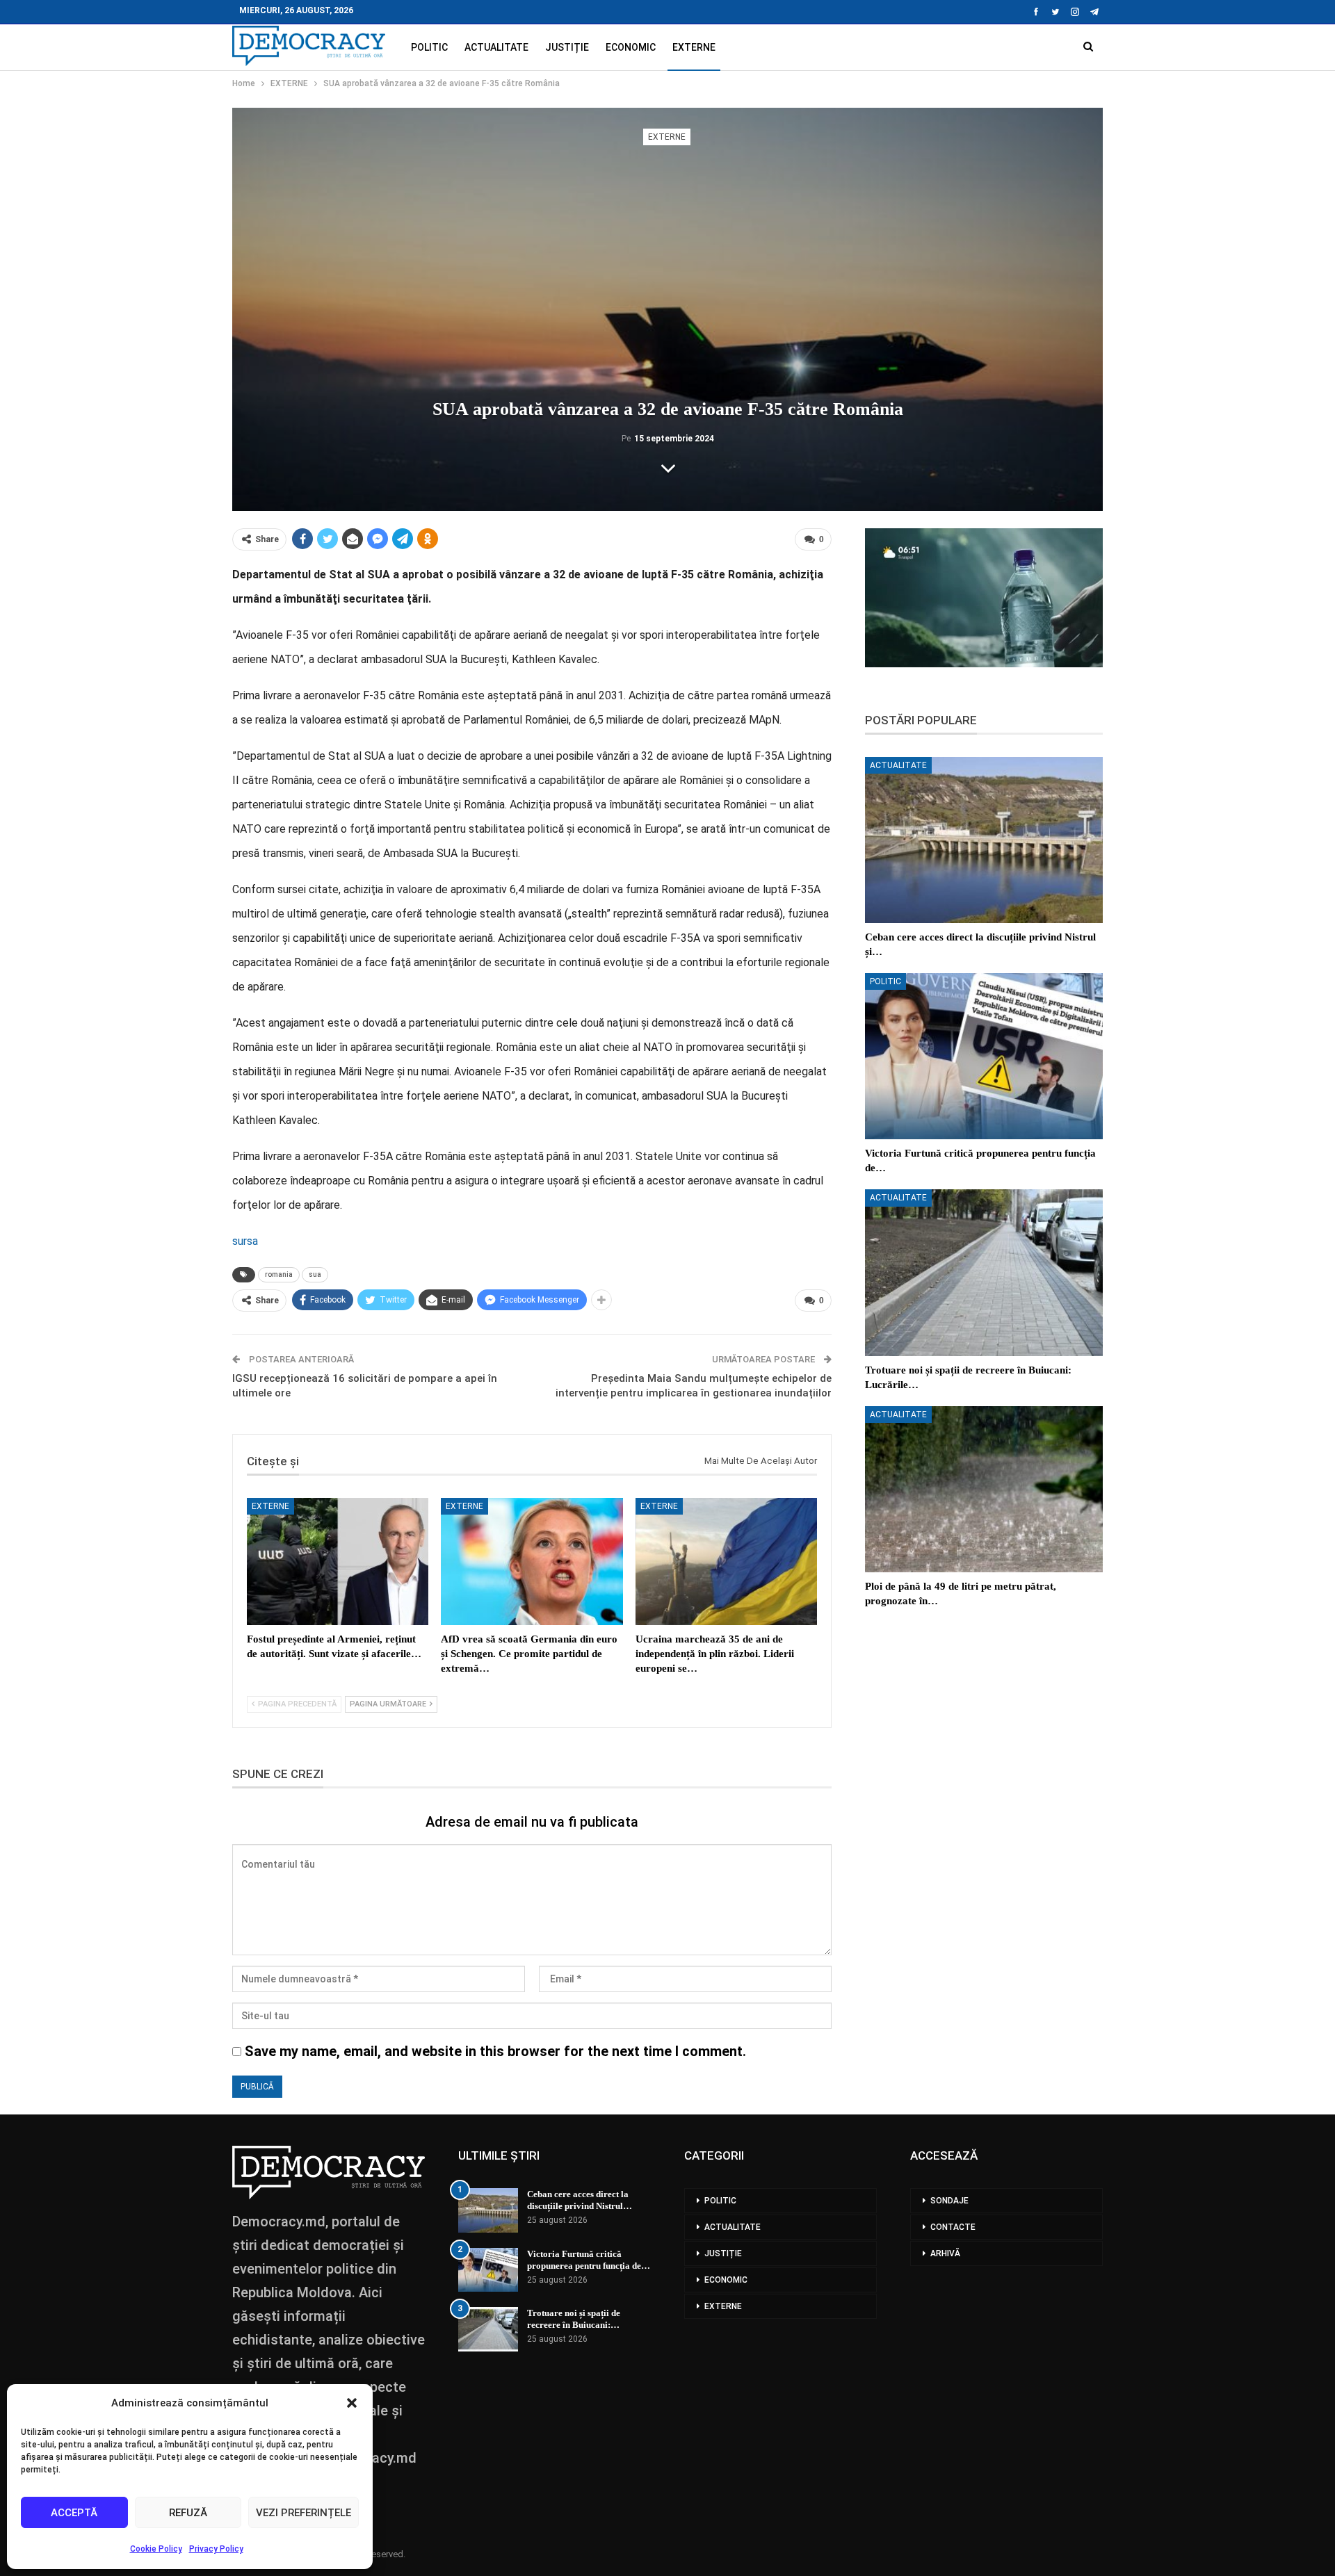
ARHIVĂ (945, 2253)
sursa (245, 1241)
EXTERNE (694, 47)
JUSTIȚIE (567, 47)
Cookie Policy (156, 2549)
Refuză (188, 2513)
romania (279, 1274)
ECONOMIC (631, 47)
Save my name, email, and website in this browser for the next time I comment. (495, 2051)
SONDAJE (949, 2201)
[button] (352, 2403)
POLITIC (429, 47)
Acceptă (74, 2513)
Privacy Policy (216, 2549)
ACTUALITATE (496, 47)
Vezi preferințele (304, 2513)
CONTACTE (953, 2227)
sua (315, 1274)
